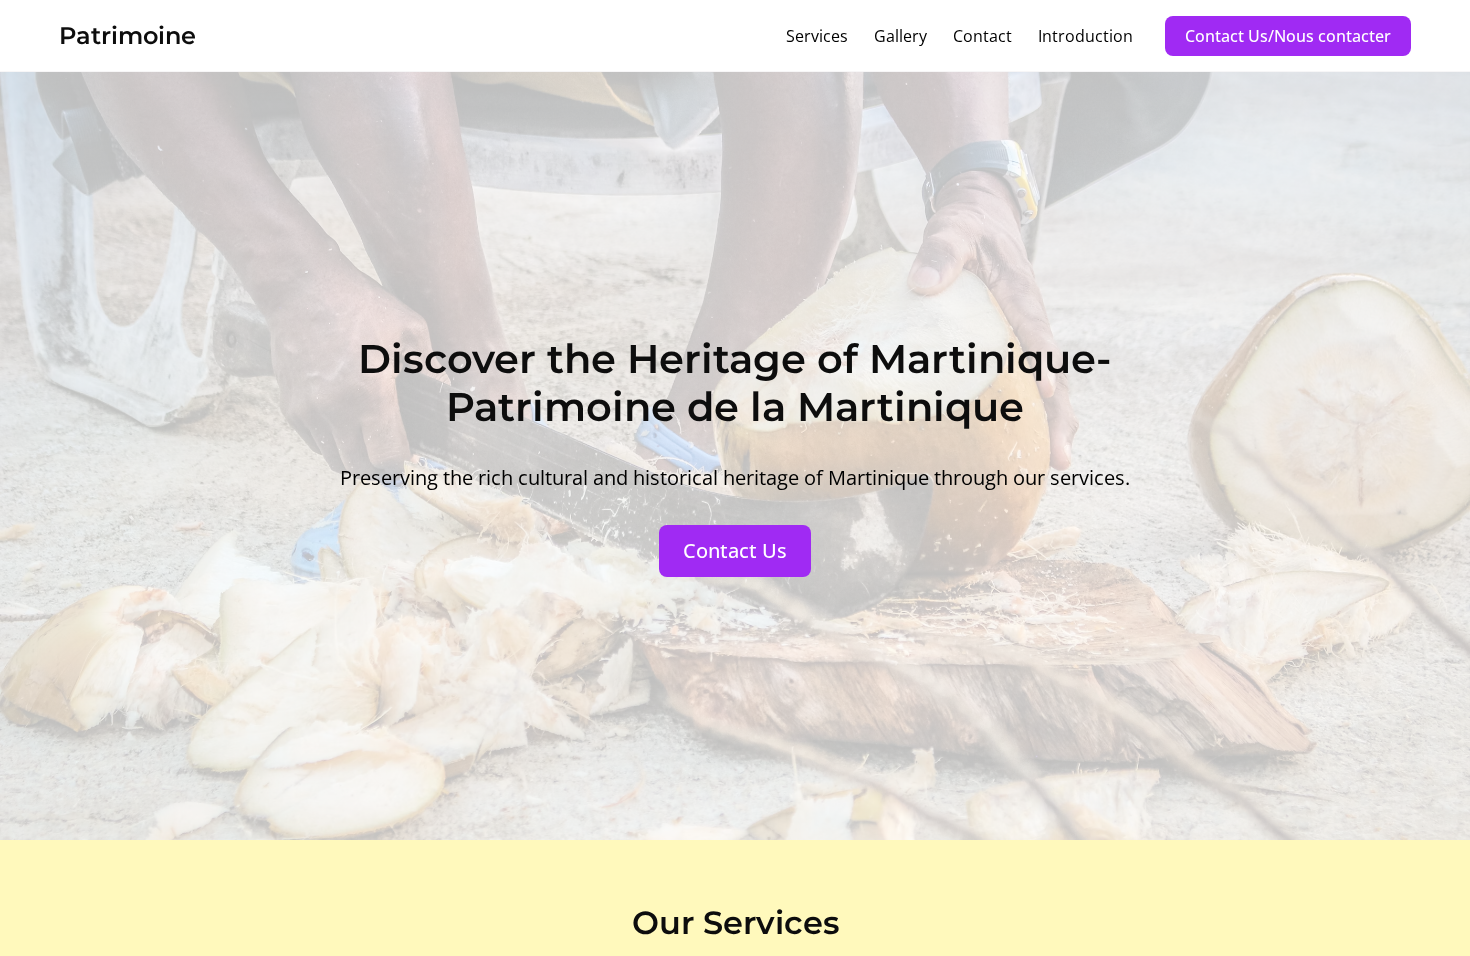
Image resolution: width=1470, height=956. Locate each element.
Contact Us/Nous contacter (1288, 36)
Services (817, 36)
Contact (982, 36)
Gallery (900, 36)
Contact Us (735, 550)
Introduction (1085, 36)
